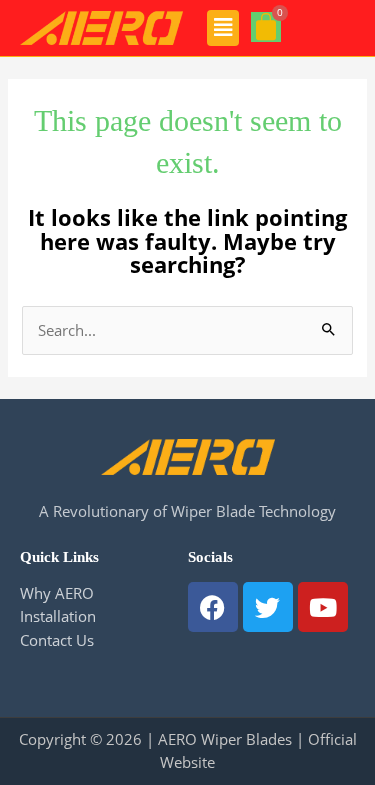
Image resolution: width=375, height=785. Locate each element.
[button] (223, 28)
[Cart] (266, 27)
